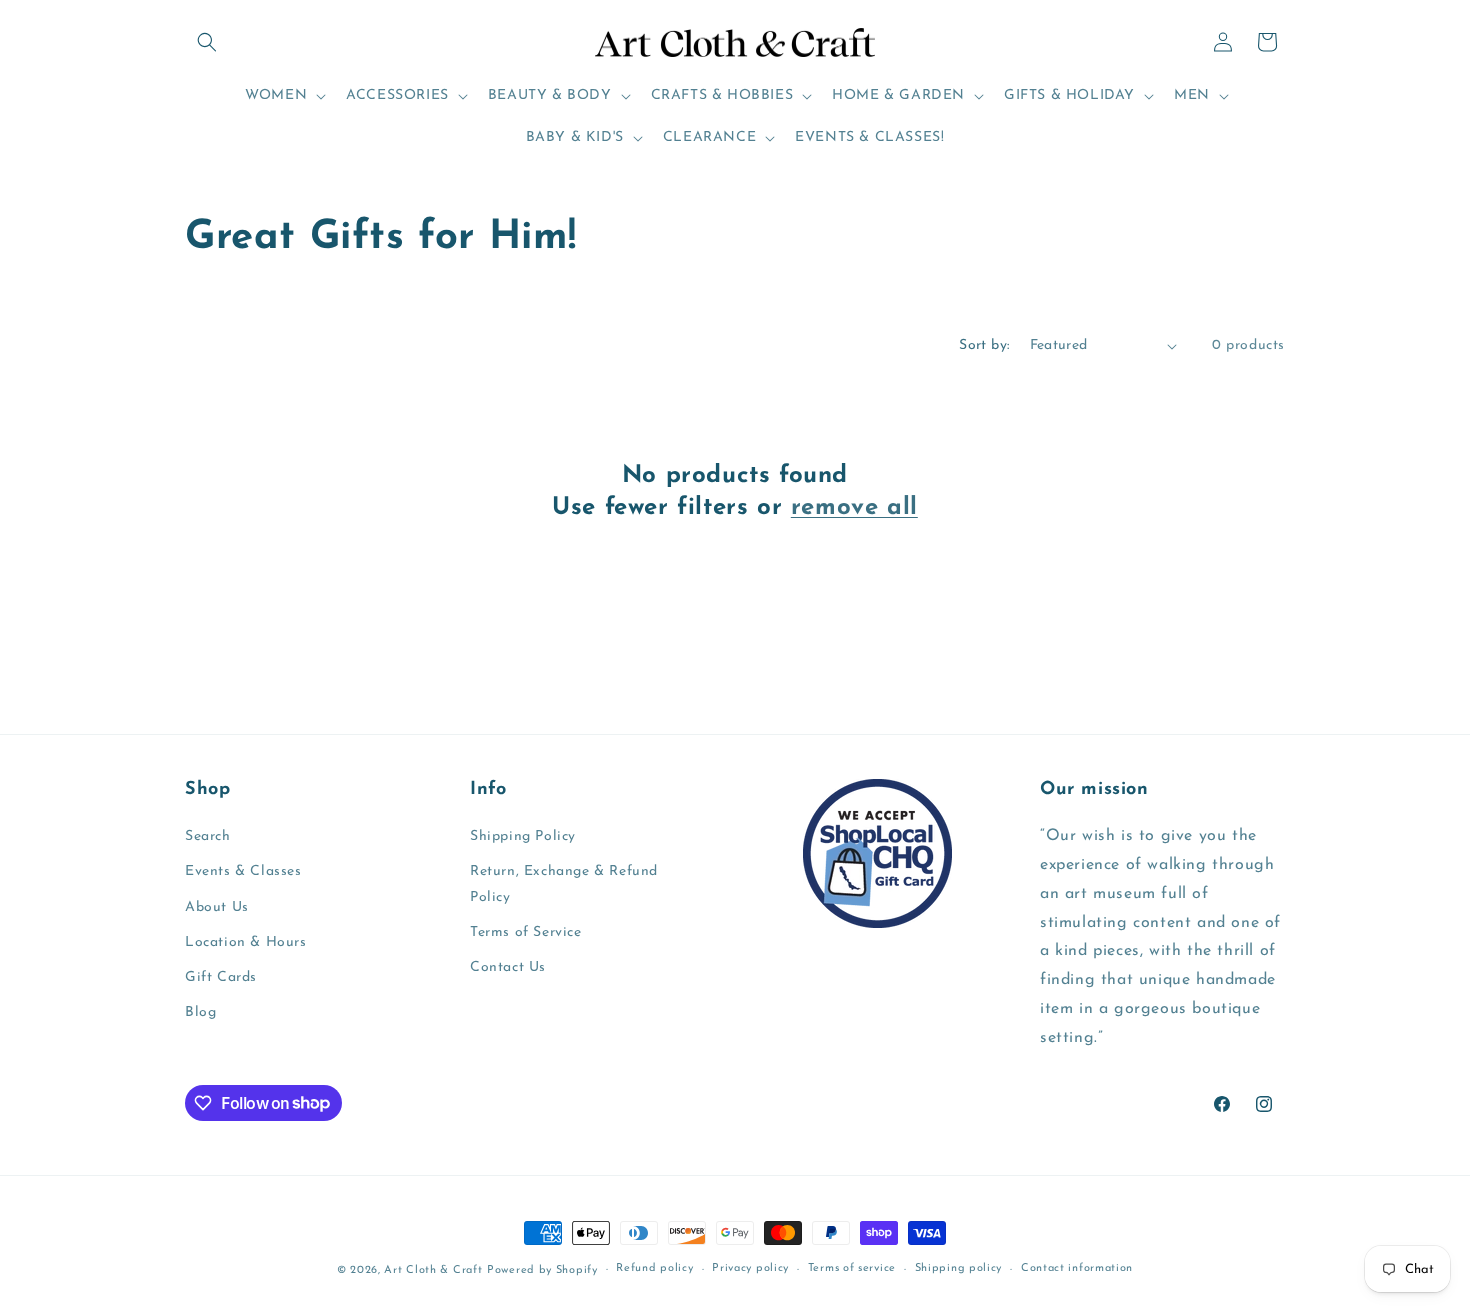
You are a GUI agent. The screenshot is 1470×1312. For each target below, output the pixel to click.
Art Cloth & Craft (433, 1270)
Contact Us (508, 967)
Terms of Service (526, 932)
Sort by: (984, 345)
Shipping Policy (523, 836)
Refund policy (654, 1268)
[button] (207, 42)
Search (208, 836)
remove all (854, 508)
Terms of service (852, 1268)
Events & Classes (243, 871)
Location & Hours (246, 942)
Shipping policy (959, 1268)
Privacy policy (750, 1268)
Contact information (1077, 1268)
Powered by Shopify (542, 1270)
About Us (217, 907)
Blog (200, 1012)
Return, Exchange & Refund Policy (564, 884)
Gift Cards (221, 977)
